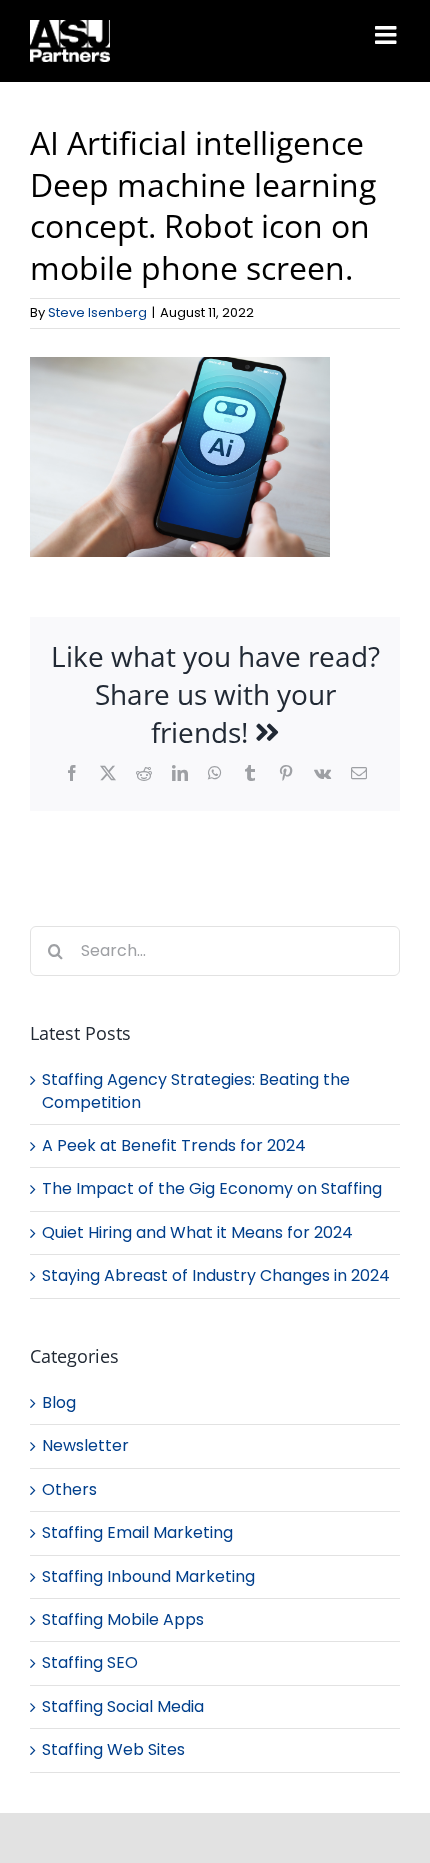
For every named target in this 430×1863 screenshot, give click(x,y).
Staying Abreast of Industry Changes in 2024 (216, 1275)
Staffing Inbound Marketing (148, 1577)
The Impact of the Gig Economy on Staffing (212, 1188)
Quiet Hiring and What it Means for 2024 (197, 1232)
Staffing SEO (90, 1663)
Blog (59, 1403)
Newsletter (85, 1446)
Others (69, 1490)
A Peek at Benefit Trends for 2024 (174, 1145)
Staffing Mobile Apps (123, 1620)
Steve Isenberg (97, 312)
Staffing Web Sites (113, 1750)
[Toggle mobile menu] (387, 34)
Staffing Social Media (123, 1707)
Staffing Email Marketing (137, 1533)
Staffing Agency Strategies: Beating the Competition (196, 1090)
